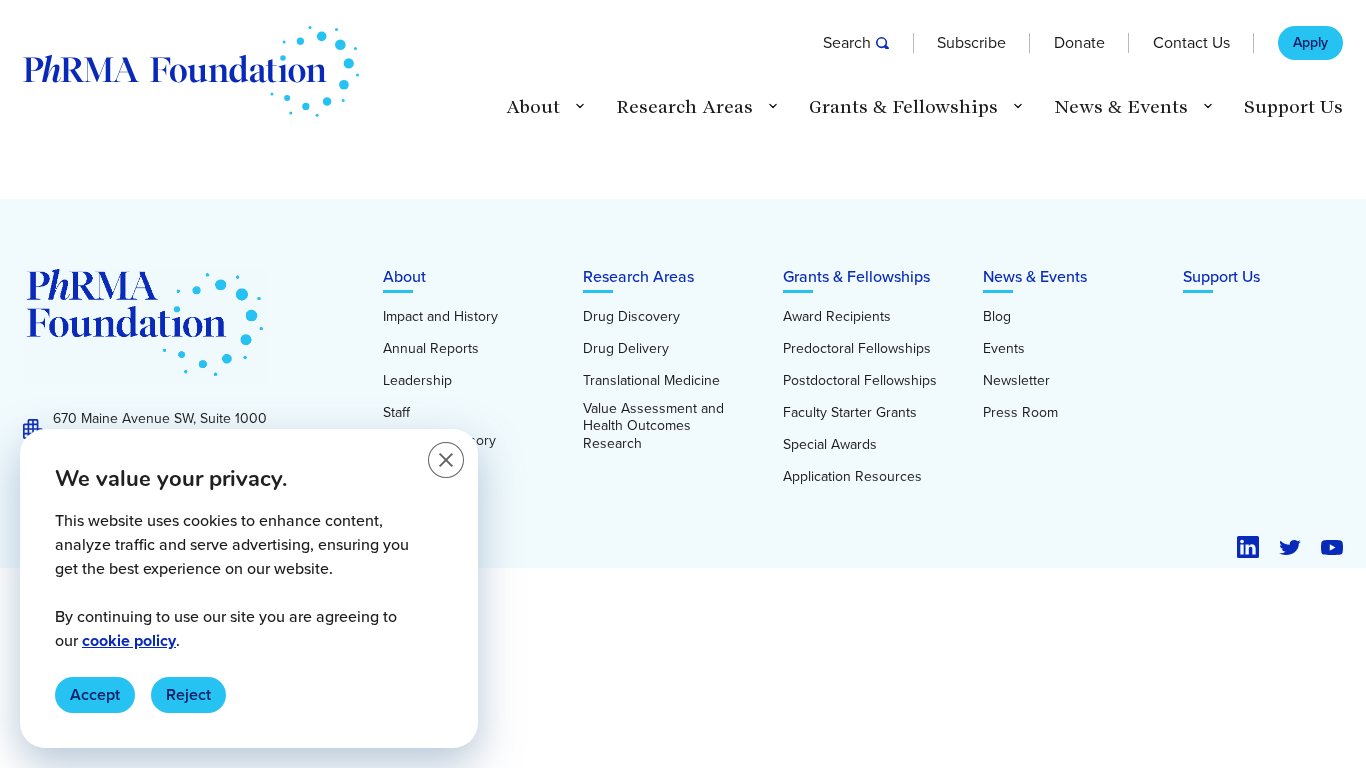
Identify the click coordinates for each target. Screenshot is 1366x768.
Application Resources (852, 477)
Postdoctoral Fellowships (860, 381)
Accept (95, 694)
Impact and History (440, 317)
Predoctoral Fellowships (857, 349)
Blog (997, 317)
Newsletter (1016, 381)
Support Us (1293, 107)
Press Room (1020, 413)
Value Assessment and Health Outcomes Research (653, 426)
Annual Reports (431, 349)
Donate (1079, 43)
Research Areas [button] (684, 107)
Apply (1310, 43)
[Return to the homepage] (191, 71)
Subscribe (971, 43)
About (404, 276)
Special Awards (830, 445)
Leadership (417, 381)
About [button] (533, 107)
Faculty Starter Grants (850, 413)
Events (1004, 349)
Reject (188, 694)
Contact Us (1191, 43)
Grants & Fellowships (856, 276)
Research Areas (638, 276)
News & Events (1035, 276)
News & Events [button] (1121, 107)
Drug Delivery (626, 349)
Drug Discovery (631, 317)
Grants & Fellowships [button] (903, 107)
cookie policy (129, 640)
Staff (396, 413)
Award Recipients (837, 317)
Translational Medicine (651, 381)
